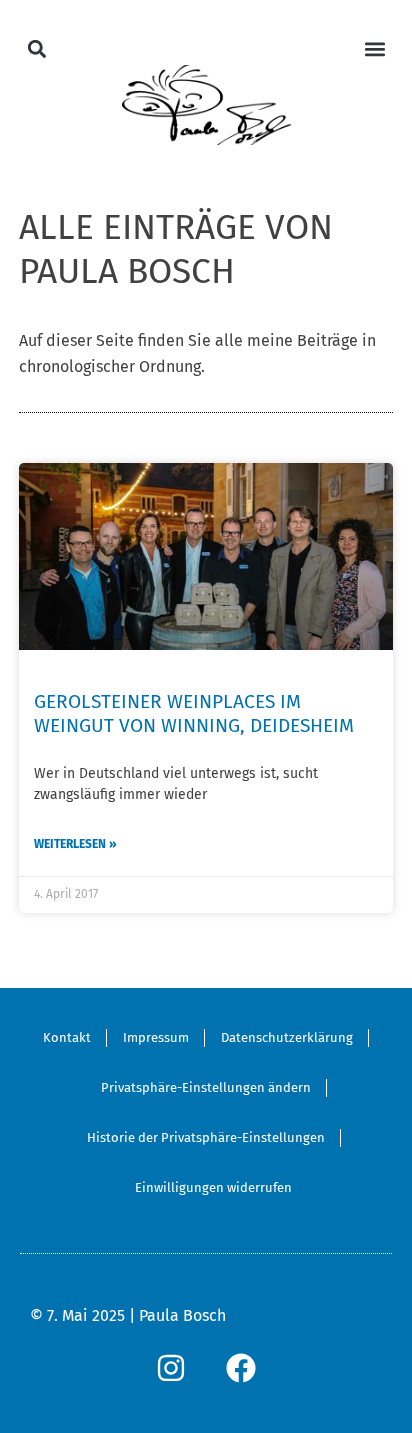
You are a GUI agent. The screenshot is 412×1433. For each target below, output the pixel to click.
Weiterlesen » (75, 844)
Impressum (156, 1037)
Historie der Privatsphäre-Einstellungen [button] (206, 1137)
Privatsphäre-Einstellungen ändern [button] (206, 1087)
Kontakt (67, 1037)
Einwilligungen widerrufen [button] (213, 1187)
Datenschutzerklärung (287, 1037)
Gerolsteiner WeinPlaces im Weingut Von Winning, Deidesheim (194, 713)
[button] (37, 48)
